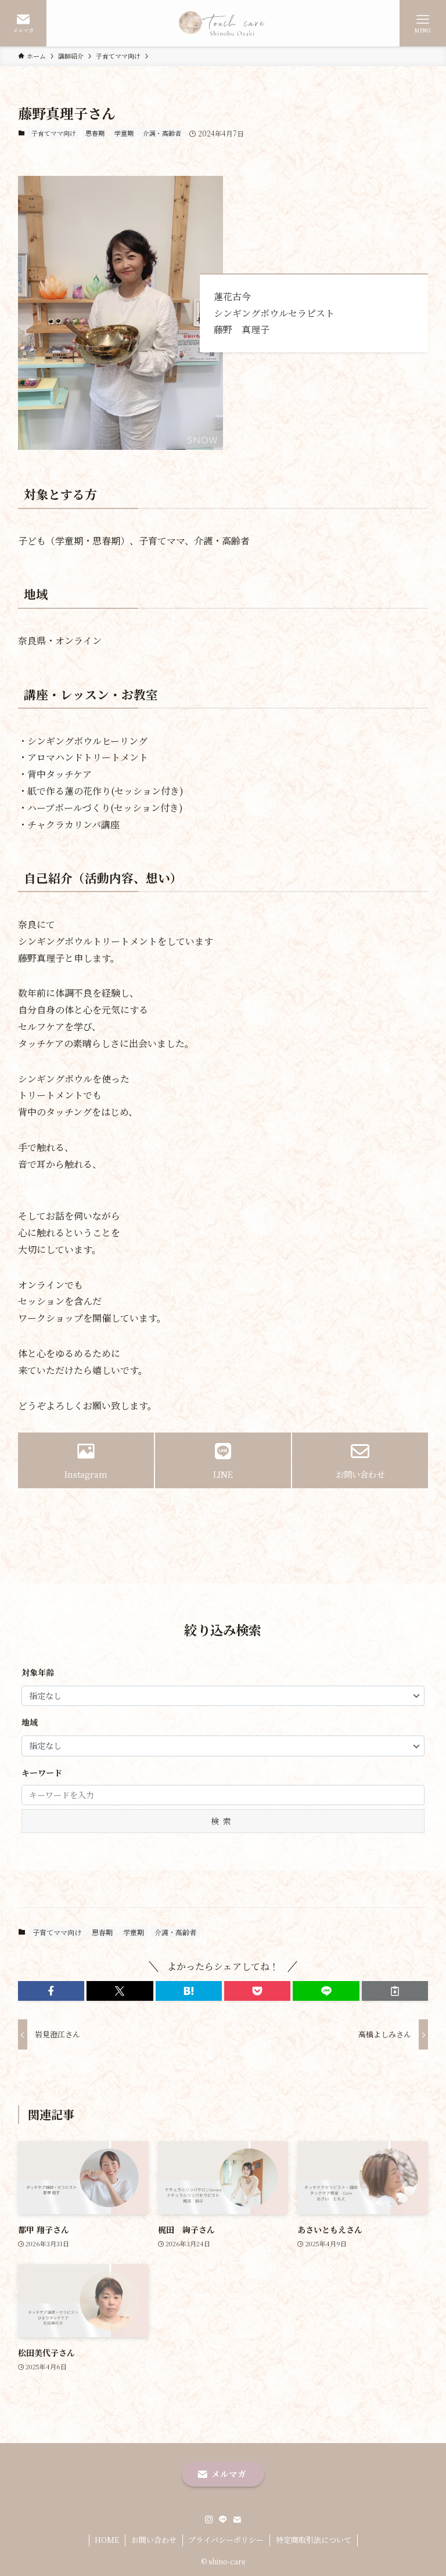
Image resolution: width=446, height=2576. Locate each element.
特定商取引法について (314, 2540)
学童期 (124, 133)
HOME (107, 2540)
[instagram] (209, 2520)
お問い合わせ (154, 2540)
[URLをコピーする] (395, 1991)
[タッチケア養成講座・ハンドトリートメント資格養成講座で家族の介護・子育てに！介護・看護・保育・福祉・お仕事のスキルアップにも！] (223, 23)
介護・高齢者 (162, 133)
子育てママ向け (54, 133)
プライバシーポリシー (226, 2540)
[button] (51, 1991)
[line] (223, 2520)
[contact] (237, 2520)
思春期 (95, 133)
